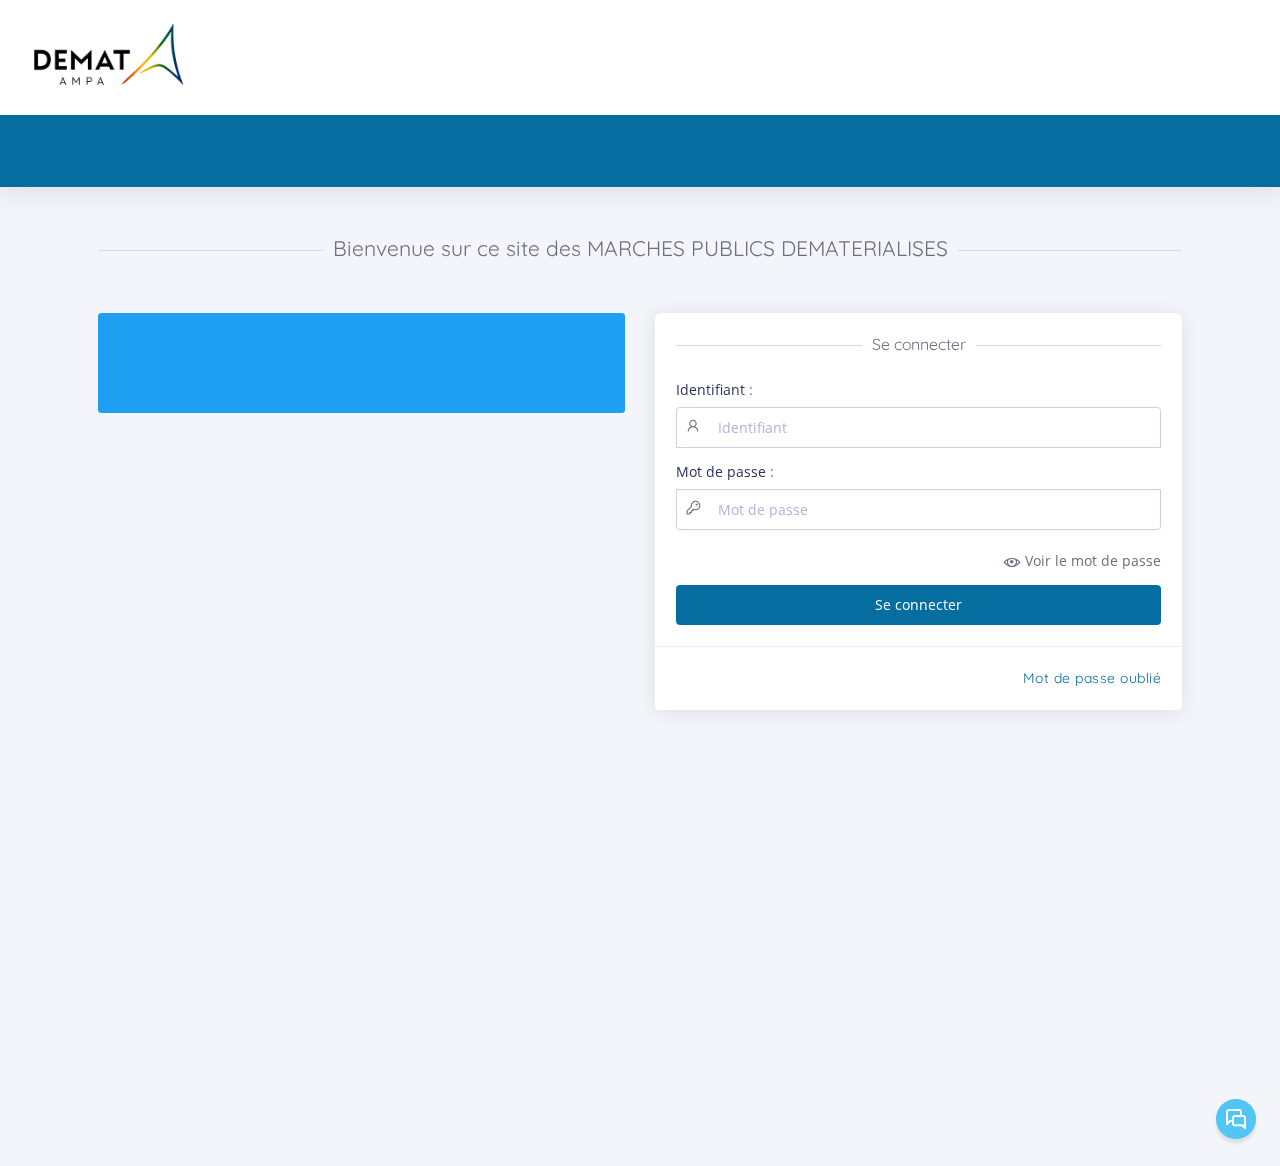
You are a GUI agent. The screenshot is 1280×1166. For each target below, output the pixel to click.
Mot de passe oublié (1092, 678)
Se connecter (918, 604)
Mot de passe (721, 471)
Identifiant (710, 389)
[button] (918, 561)
